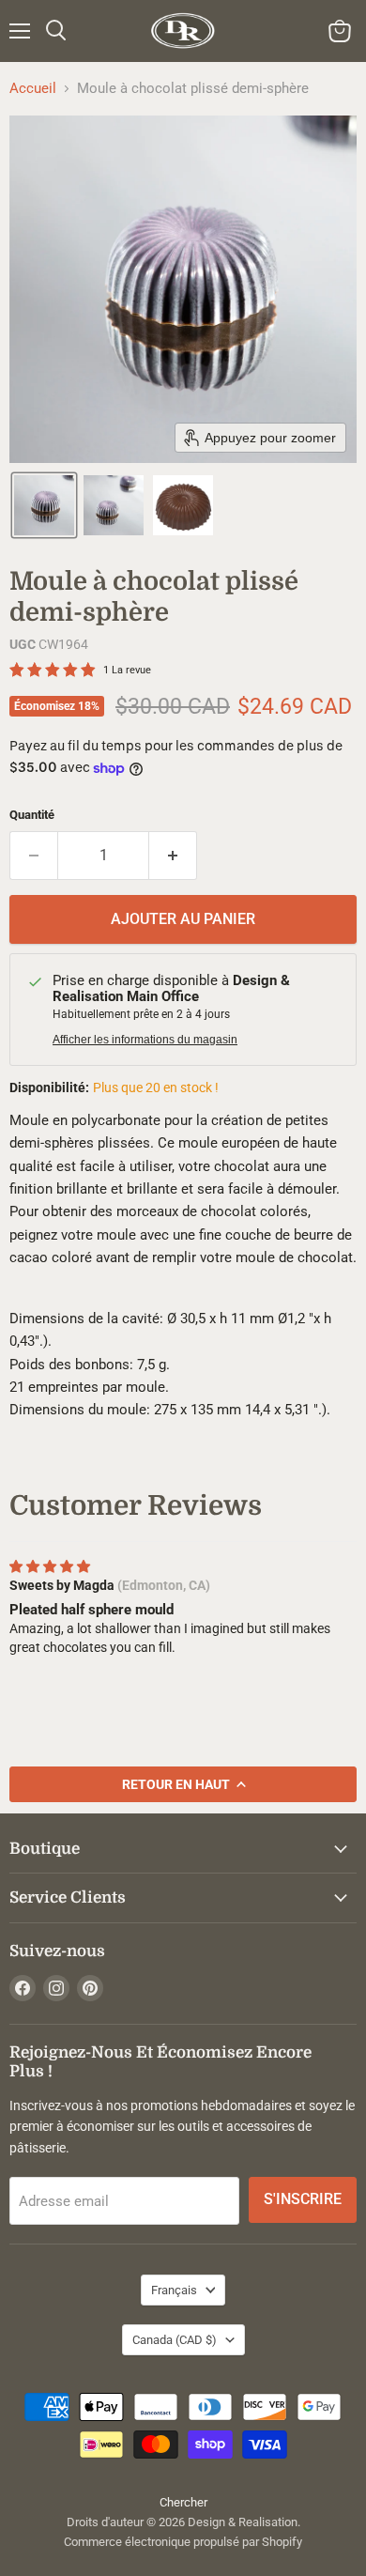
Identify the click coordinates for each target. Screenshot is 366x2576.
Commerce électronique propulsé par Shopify (183, 2542)
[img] (50, 1566)
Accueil (33, 89)
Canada (175, 2340)
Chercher (183, 2502)
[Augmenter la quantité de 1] (173, 856)
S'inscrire (303, 2199)
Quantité (32, 815)
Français (174, 2290)
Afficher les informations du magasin (145, 1040)
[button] (44, 505)
